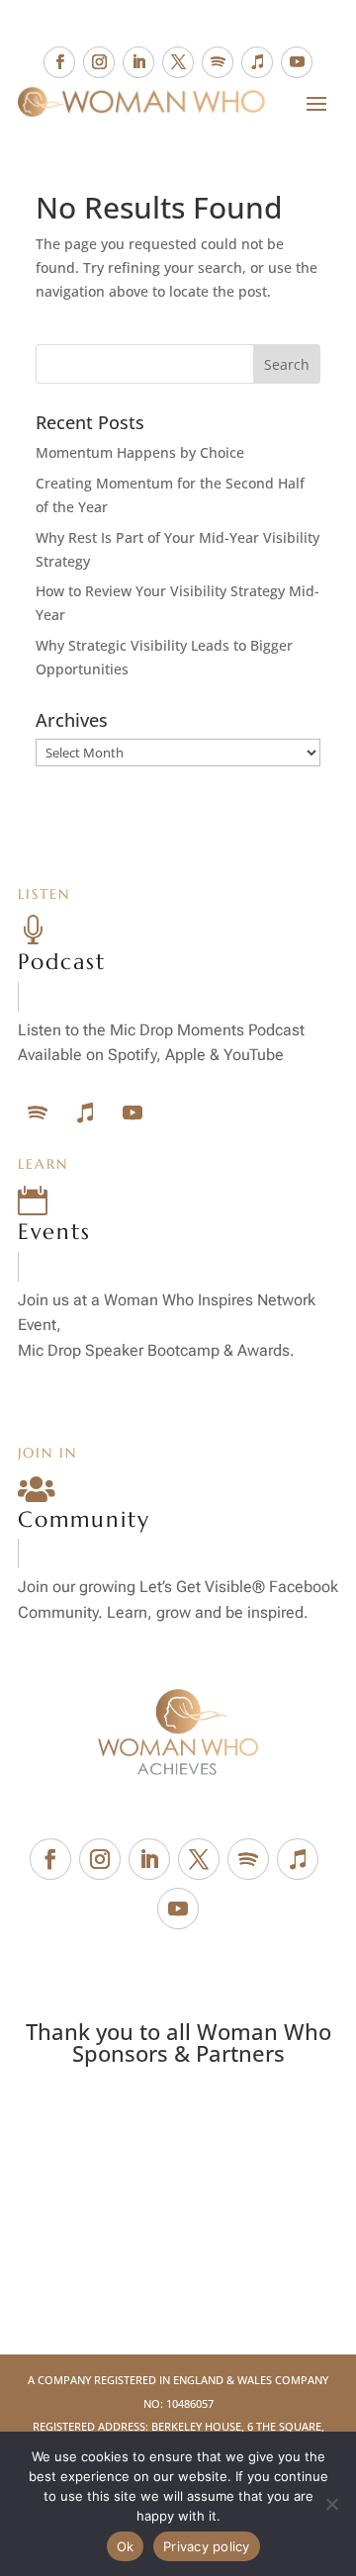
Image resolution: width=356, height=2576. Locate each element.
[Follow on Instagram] (99, 62)
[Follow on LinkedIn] (138, 62)
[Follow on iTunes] (257, 62)
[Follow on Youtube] (297, 62)
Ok (126, 2546)
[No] (331, 2504)
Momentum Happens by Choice (140, 452)
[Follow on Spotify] (218, 62)
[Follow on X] (178, 62)
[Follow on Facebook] (59, 62)
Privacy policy (207, 2546)
